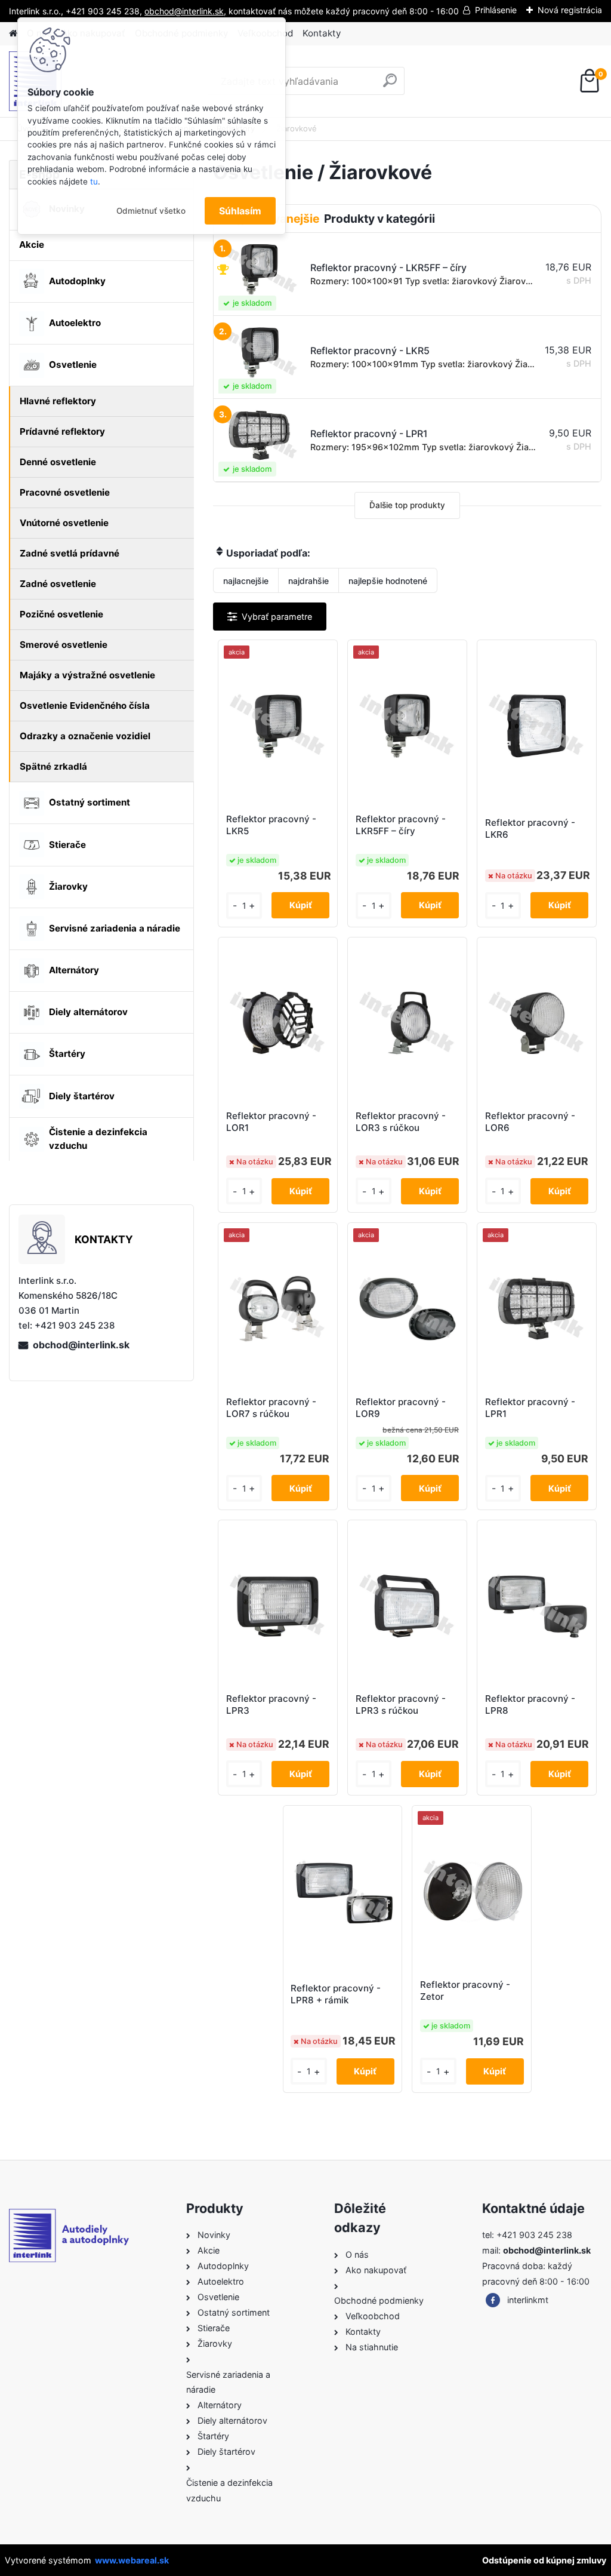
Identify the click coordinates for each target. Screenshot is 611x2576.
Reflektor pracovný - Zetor (465, 1991)
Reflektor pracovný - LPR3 (271, 1704)
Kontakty (322, 33)
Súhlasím (240, 211)
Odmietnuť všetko (151, 211)
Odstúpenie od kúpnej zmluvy (544, 2560)
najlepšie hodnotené (388, 581)
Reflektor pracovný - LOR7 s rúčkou (271, 1408)
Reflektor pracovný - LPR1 (530, 1408)
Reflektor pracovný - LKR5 (271, 825)
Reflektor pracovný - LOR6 (530, 1122)
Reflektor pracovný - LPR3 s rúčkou (401, 1704)
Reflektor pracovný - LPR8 (530, 1704)
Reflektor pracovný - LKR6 (530, 829)
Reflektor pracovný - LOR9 (401, 1408)
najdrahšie (308, 581)
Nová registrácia (570, 10)
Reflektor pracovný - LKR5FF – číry (401, 825)
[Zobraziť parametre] (270, 617)
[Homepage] (13, 34)
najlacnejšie (246, 581)
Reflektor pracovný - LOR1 (271, 1122)
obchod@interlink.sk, (185, 11)
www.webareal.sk (132, 2560)
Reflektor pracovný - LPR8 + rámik (336, 1994)
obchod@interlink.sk (81, 1345)
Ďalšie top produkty (407, 505)
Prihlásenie (496, 10)
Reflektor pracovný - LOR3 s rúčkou (401, 1122)
